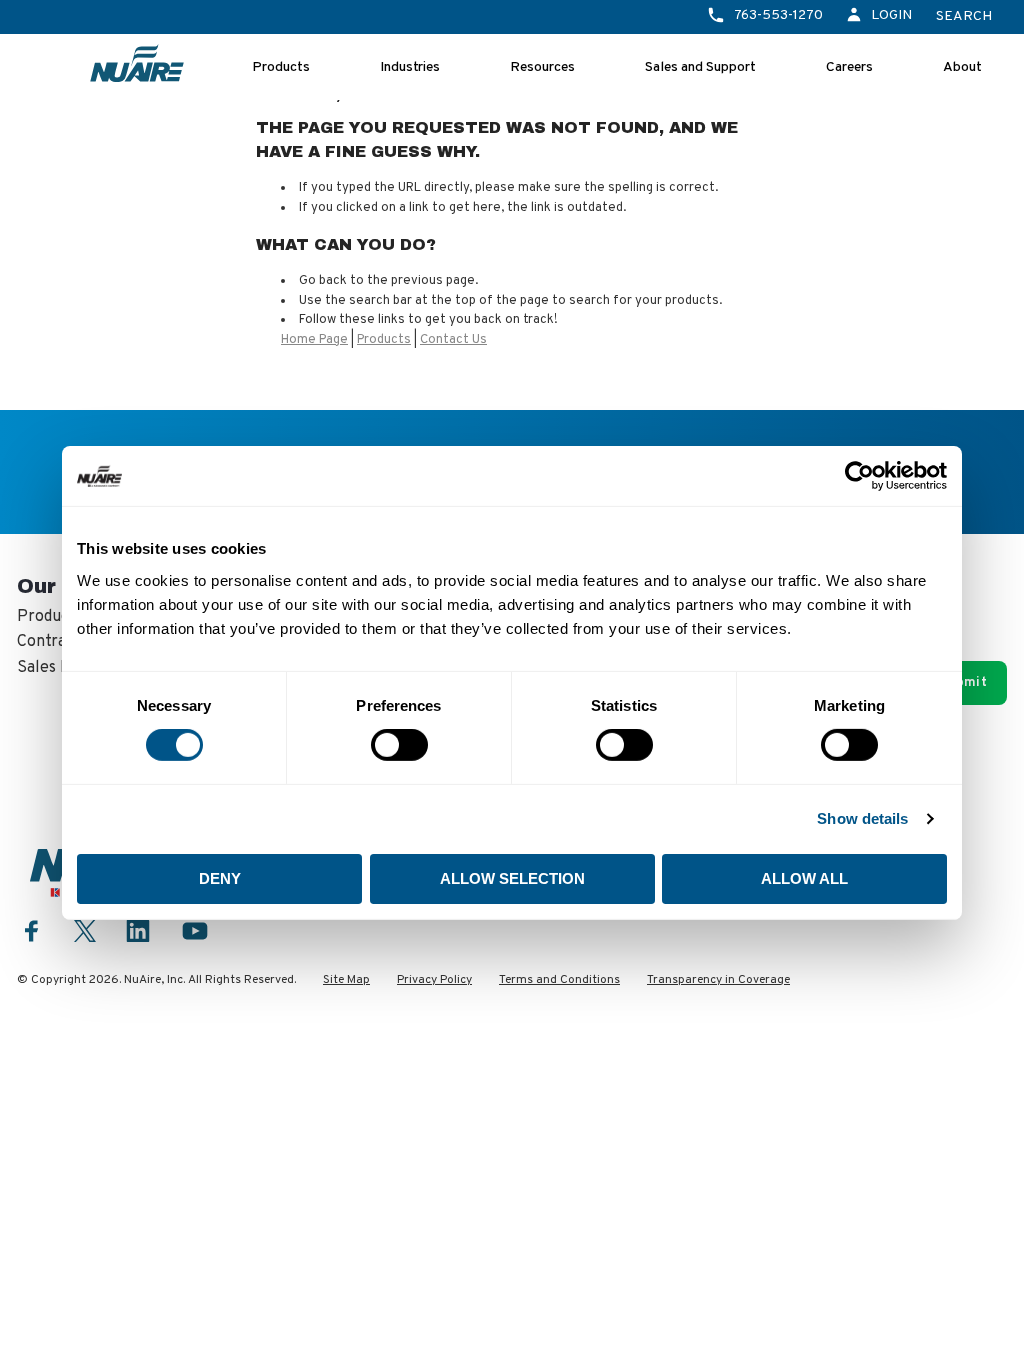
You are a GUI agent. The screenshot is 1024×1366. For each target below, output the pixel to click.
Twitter (85, 928)
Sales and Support (700, 67)
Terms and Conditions (559, 980)
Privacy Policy (434, 980)
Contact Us (453, 340)
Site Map (346, 980)
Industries (410, 67)
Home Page (314, 340)
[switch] (399, 745)
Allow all (804, 878)
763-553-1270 (778, 15)
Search (964, 17)
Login (891, 15)
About (962, 67)
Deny (220, 878)
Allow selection (512, 878)
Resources (542, 67)
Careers (849, 67)
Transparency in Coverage (718, 980)
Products (281, 67)
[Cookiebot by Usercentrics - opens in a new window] (859, 476)
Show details (862, 818)
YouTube (195, 930)
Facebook (32, 930)
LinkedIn (138, 930)
